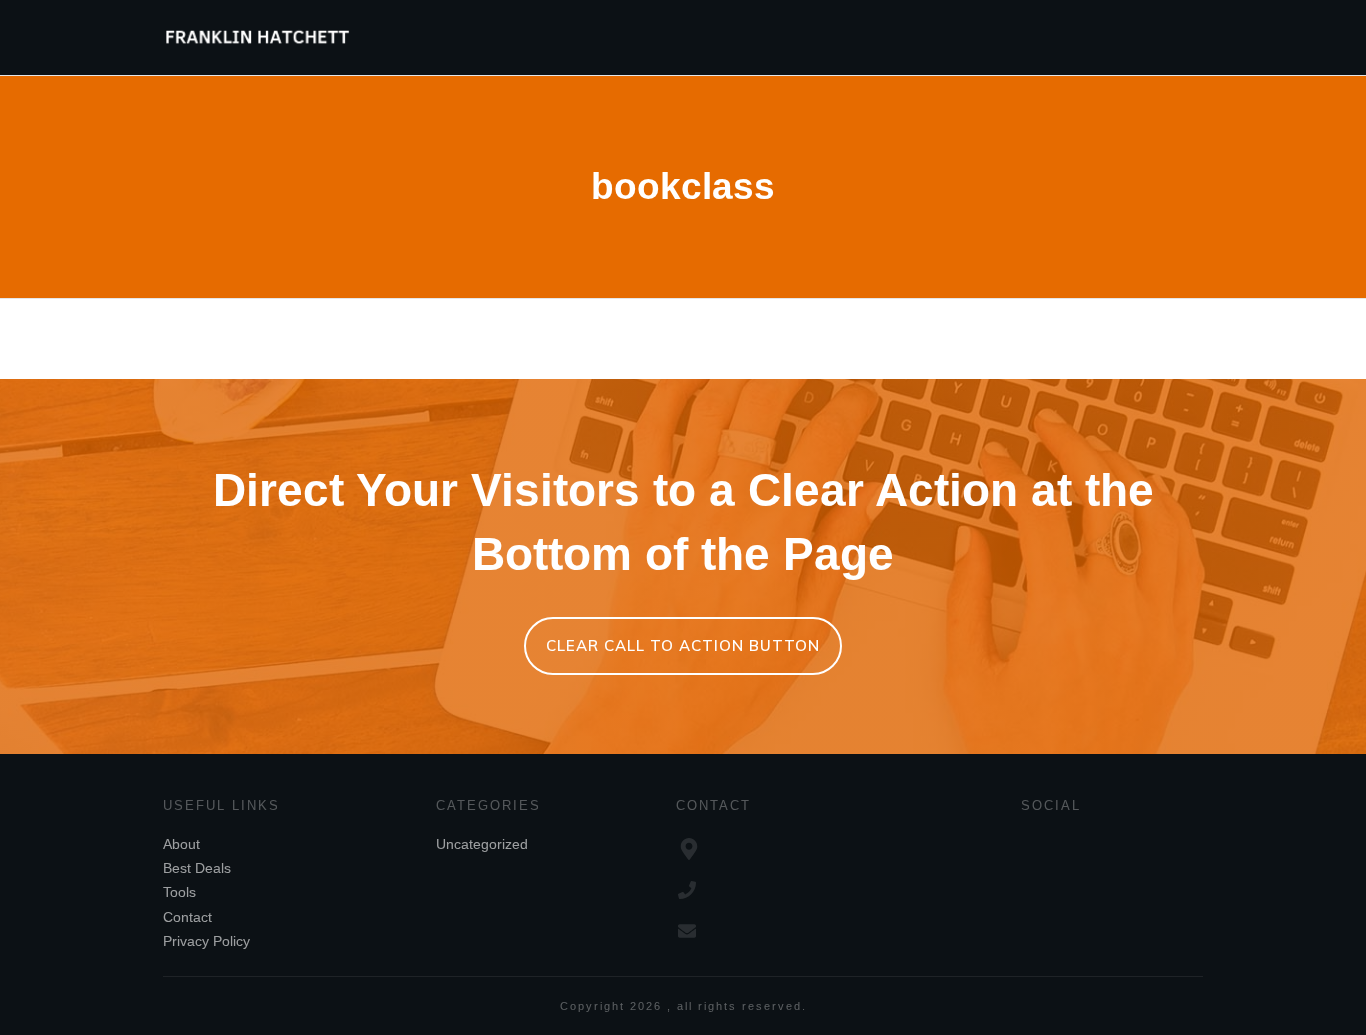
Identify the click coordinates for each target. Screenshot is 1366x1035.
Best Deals (197, 868)
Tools (179, 892)
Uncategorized (482, 844)
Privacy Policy (206, 941)
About (181, 844)
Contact (187, 917)
